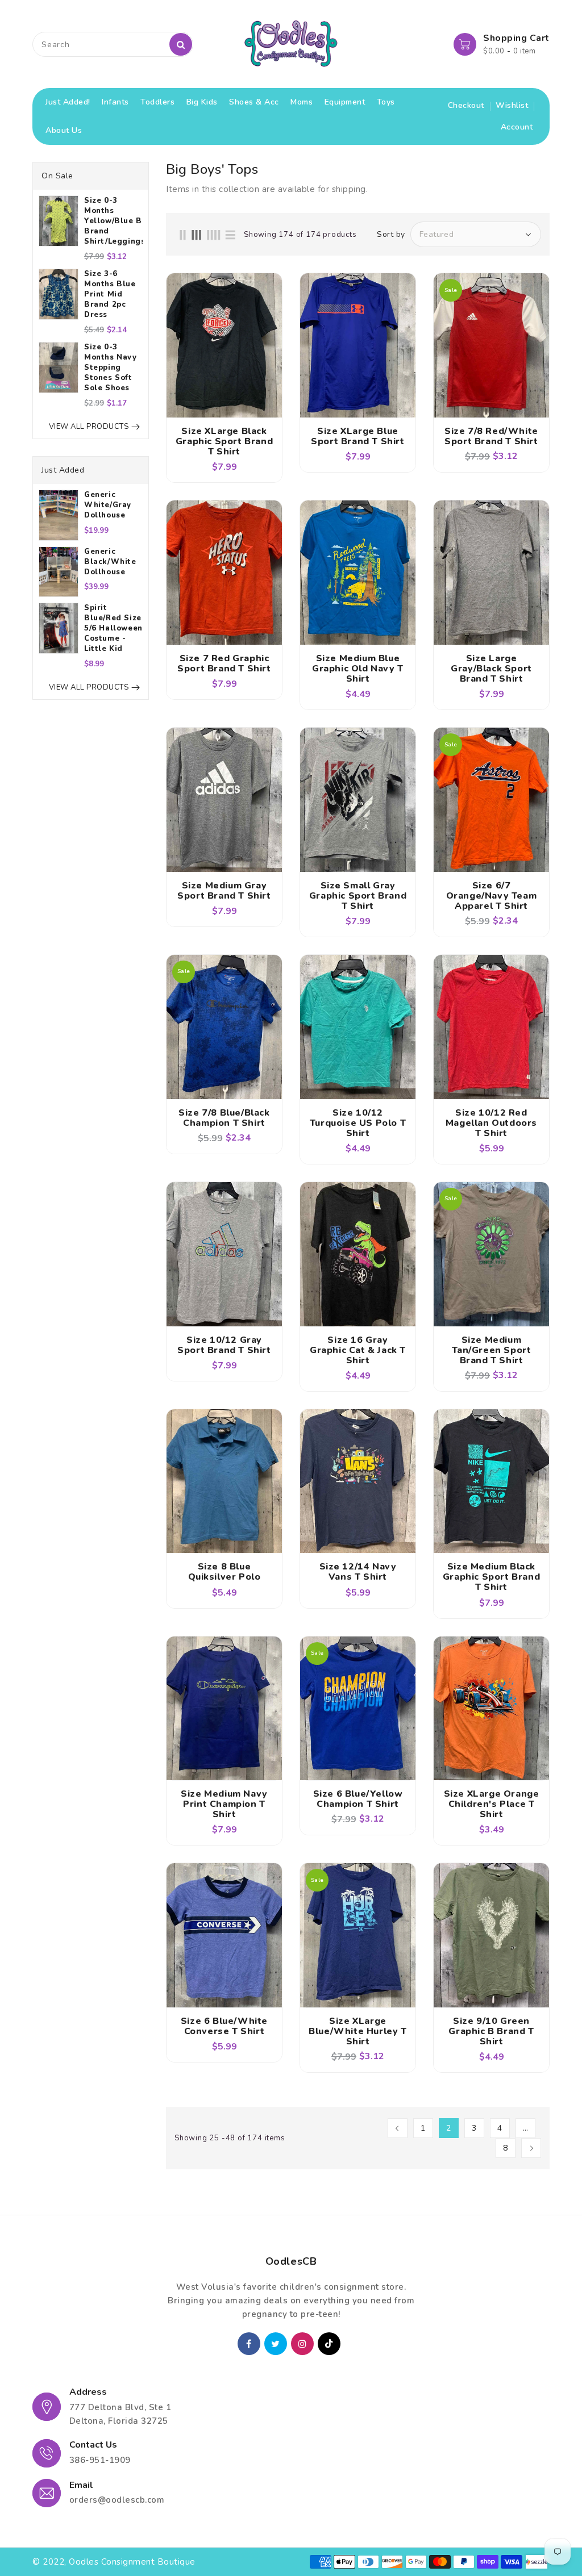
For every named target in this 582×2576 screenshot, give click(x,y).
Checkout (466, 105)
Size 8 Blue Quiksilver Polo (225, 1572)
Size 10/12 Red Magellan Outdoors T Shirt (491, 1123)
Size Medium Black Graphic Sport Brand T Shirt (491, 1577)
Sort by (391, 235)
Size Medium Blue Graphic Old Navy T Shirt (358, 669)
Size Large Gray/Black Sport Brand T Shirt (491, 669)
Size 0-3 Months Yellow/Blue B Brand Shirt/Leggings (113, 221)
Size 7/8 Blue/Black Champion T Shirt (224, 1118)
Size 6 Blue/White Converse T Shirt (224, 2026)
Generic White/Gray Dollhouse (108, 505)
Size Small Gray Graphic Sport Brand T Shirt (358, 896)
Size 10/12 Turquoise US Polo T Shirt (358, 1123)
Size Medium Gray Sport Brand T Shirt (224, 891)
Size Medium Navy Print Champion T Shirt (224, 1804)
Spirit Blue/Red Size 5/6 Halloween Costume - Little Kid (113, 628)
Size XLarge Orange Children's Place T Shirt (492, 1804)
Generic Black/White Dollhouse (110, 562)
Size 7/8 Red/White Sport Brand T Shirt (491, 436)
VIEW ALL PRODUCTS (89, 427)
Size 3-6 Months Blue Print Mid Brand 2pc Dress (110, 294)
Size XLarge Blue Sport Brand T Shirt (357, 436)
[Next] (531, 2148)
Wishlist (512, 105)
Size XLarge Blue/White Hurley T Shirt (357, 2031)
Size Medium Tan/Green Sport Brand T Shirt (492, 1350)
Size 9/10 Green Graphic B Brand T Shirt (491, 2031)
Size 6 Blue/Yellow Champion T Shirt (358, 1799)
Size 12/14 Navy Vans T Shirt (358, 1572)
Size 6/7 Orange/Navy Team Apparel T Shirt (492, 896)
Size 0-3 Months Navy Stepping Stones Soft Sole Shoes (111, 368)
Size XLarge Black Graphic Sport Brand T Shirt (224, 441)
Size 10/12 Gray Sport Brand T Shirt (224, 1345)
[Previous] (398, 2128)
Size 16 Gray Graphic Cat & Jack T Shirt (358, 1350)
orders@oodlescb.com (117, 2500)
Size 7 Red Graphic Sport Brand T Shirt (224, 663)
